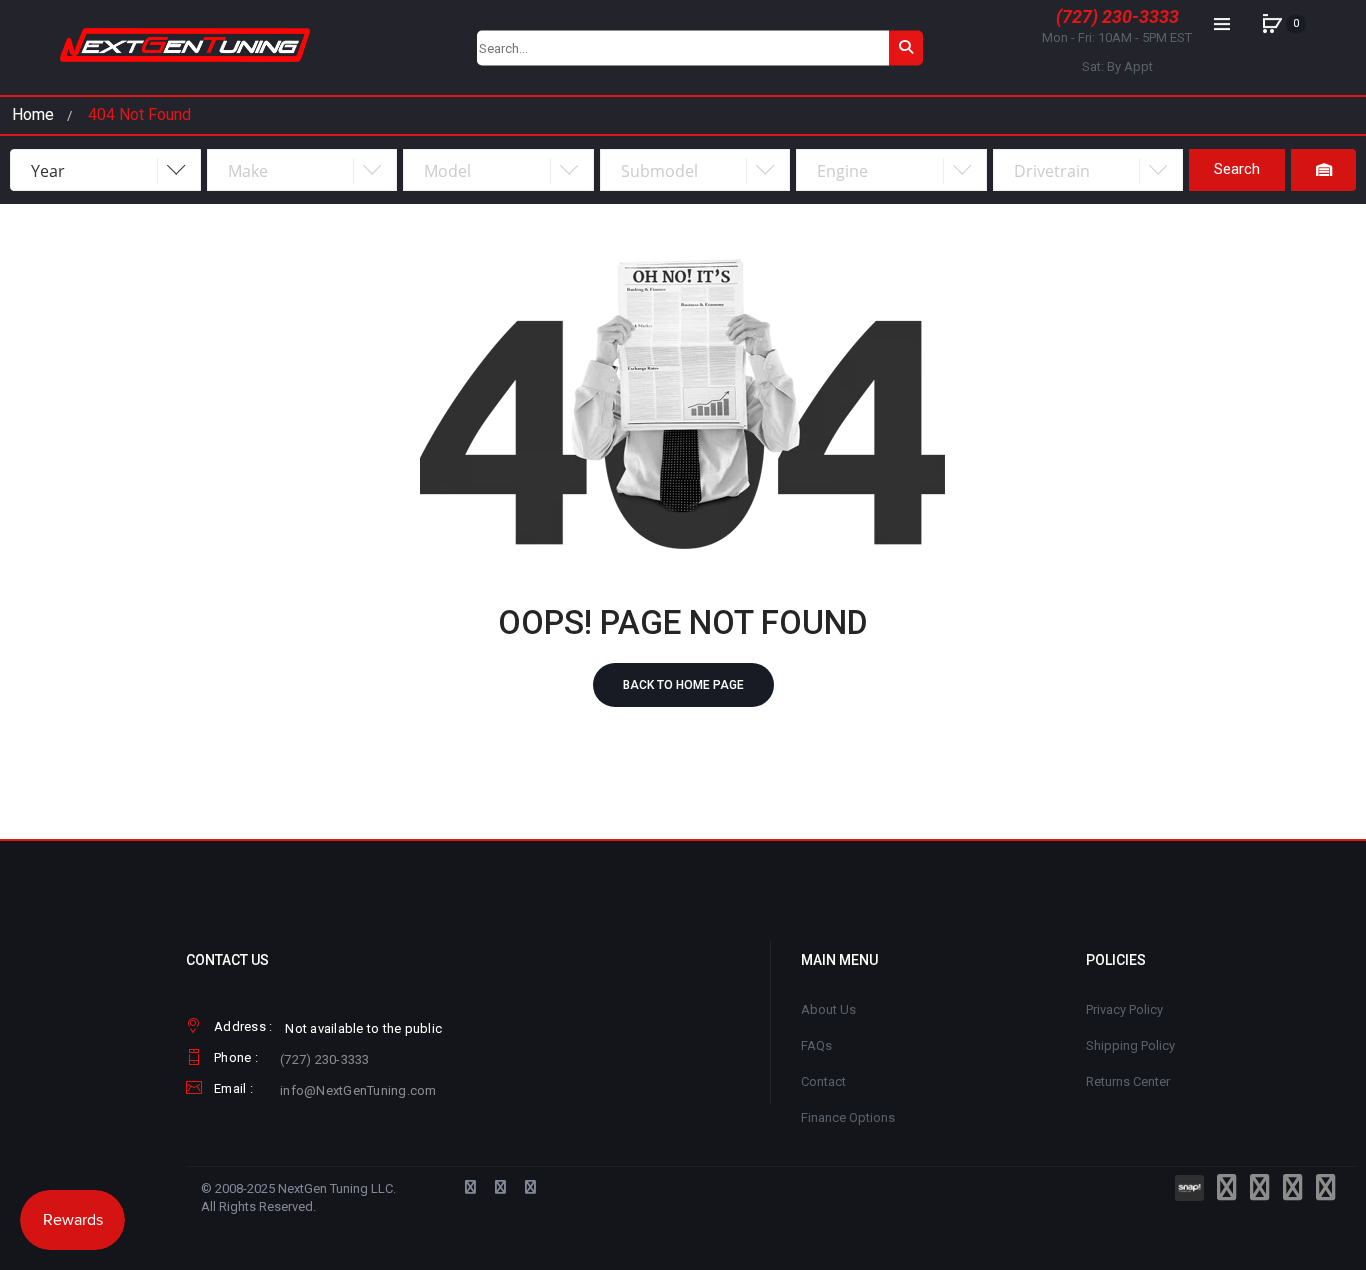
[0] (1272, 24)
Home (33, 114)
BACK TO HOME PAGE (683, 685)
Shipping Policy (1130, 1045)
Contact (823, 1081)
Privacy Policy (1124, 1009)
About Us (828, 1009)
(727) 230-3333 (1117, 16)
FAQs (816, 1045)
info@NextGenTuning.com (358, 1090)
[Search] (906, 47)
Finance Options (848, 1117)
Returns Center (1128, 1081)
